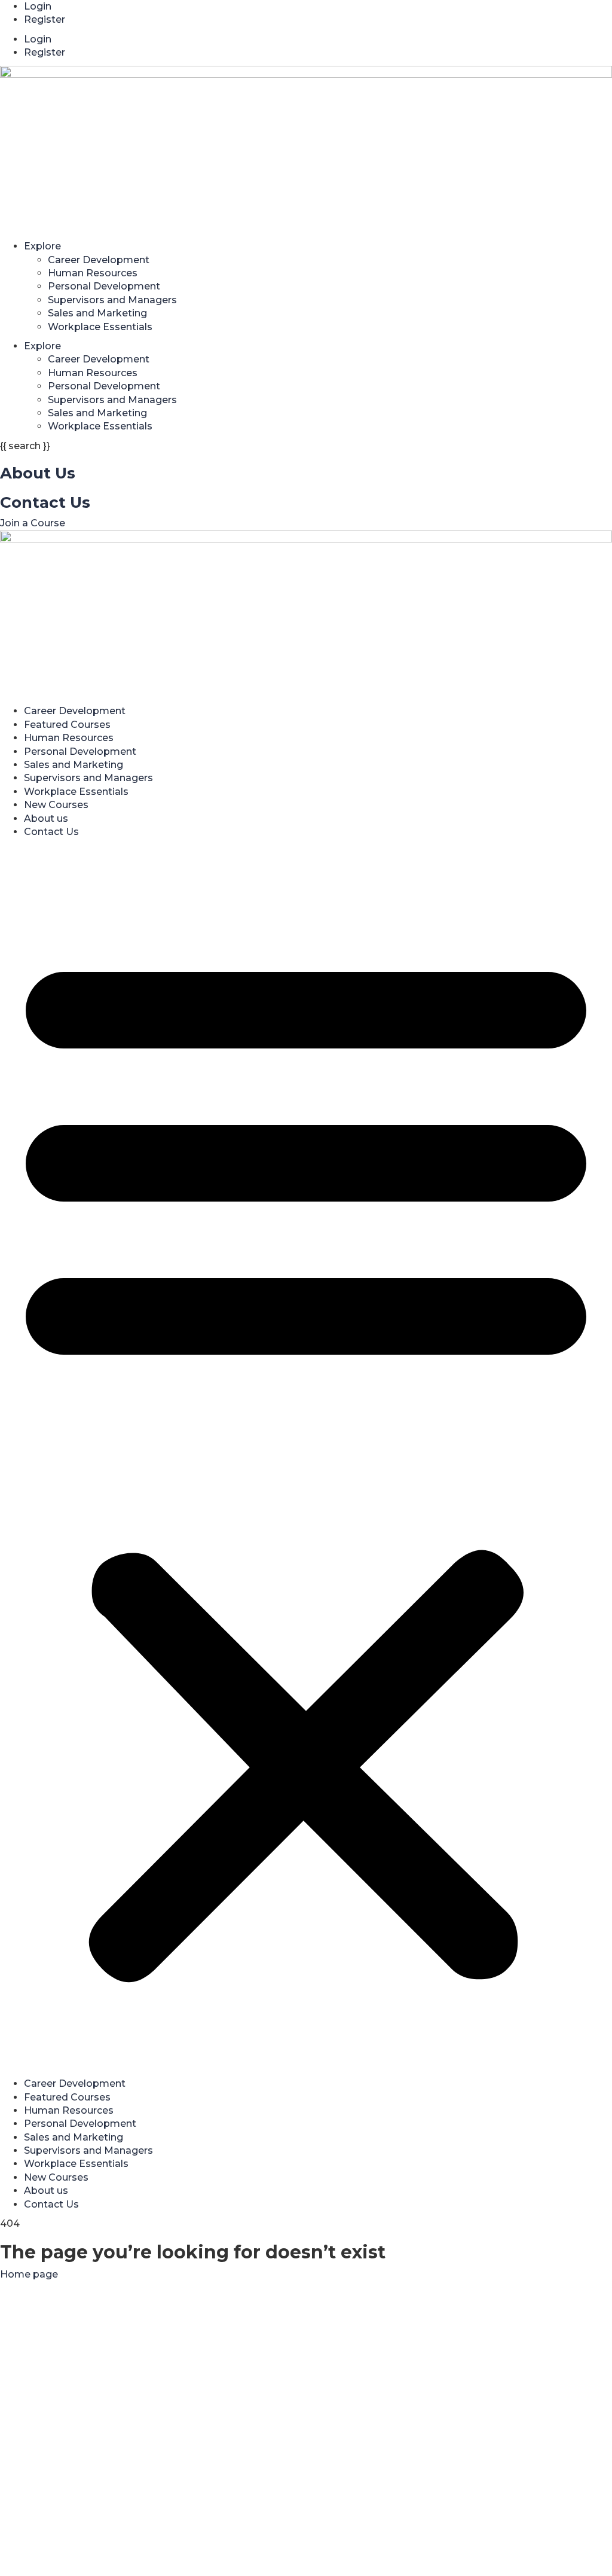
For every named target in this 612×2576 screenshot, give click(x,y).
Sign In (121, 2555)
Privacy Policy (331, 2430)
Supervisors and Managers (112, 300)
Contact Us (45, 502)
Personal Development (104, 286)
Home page (29, 2274)
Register (45, 19)
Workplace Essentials (100, 327)
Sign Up (85, 2555)
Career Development (99, 260)
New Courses (56, 805)
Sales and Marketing (97, 313)
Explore (42, 246)
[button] (306, 1461)
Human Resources (93, 273)
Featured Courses (67, 725)
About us (46, 818)
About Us (38, 473)
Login (38, 6)
